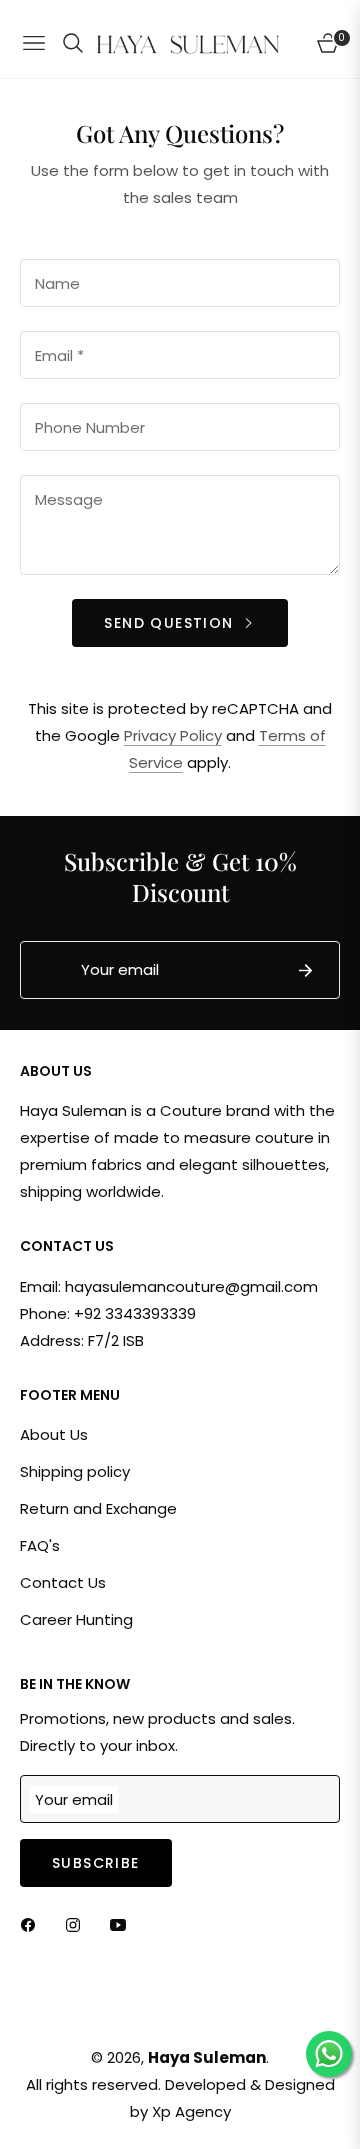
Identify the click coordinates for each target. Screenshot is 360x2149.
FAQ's (40, 1545)
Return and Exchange (98, 1508)
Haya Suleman (207, 2057)
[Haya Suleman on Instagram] (78, 1924)
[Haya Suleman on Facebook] (33, 1924)
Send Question (171, 623)
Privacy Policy (173, 735)
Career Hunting (76, 1619)
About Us (54, 1434)
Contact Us (63, 1582)
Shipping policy (75, 1471)
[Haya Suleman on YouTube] (123, 1924)
